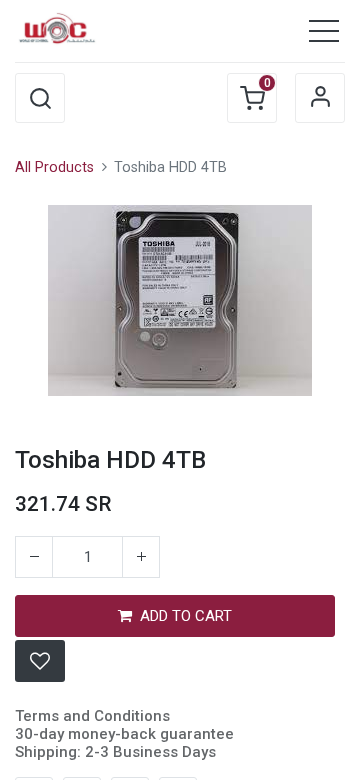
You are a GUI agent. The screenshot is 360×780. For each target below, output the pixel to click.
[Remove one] (34, 557)
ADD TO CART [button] (186, 616)
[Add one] (141, 557)
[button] (40, 98)
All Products (54, 167)
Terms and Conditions (92, 716)
